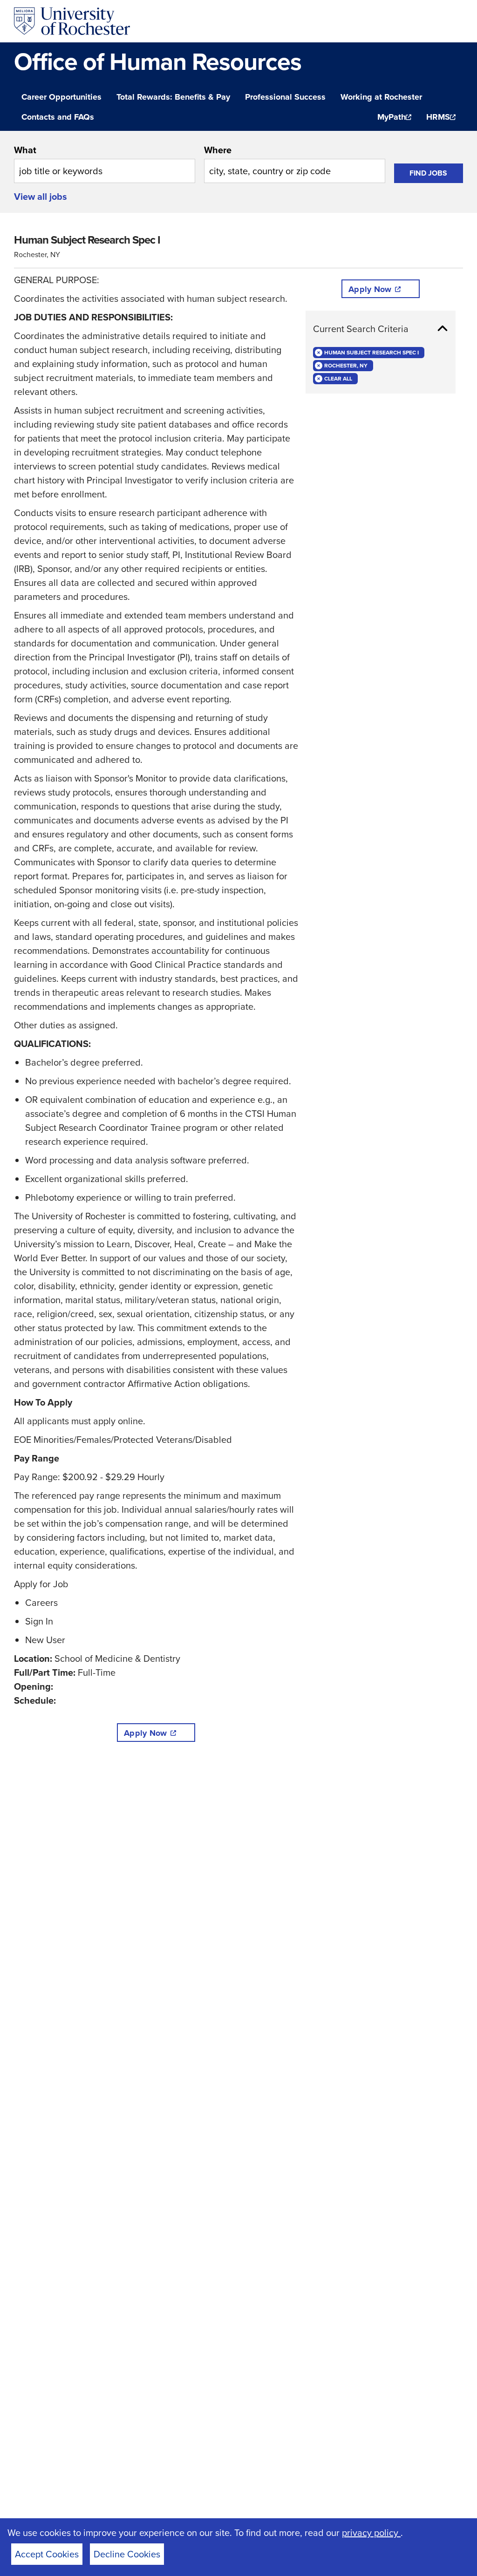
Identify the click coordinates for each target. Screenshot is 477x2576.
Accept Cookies (47, 2554)
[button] (381, 329)
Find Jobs (428, 173)
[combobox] (105, 163)
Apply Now (145, 1733)
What (25, 150)
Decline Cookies (127, 2554)
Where (218, 150)
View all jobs (41, 197)
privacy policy (371, 2533)
